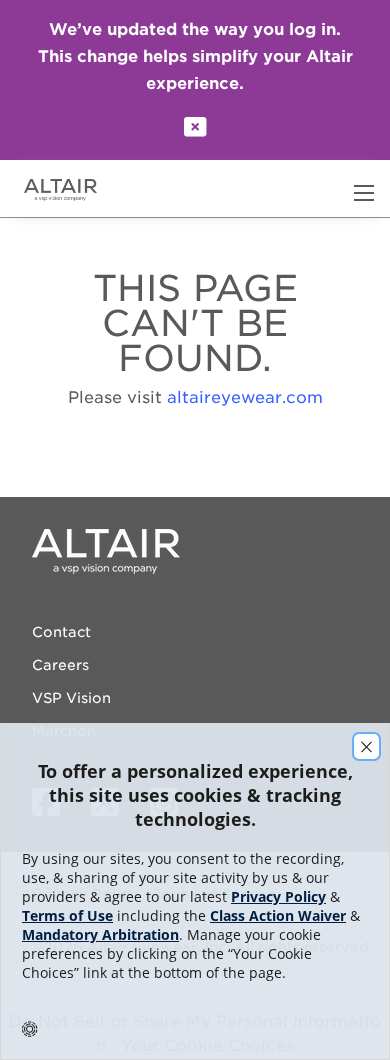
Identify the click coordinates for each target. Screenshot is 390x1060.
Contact (61, 632)
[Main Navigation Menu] (364, 193)
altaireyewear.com (245, 397)
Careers (60, 665)
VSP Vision (71, 698)
